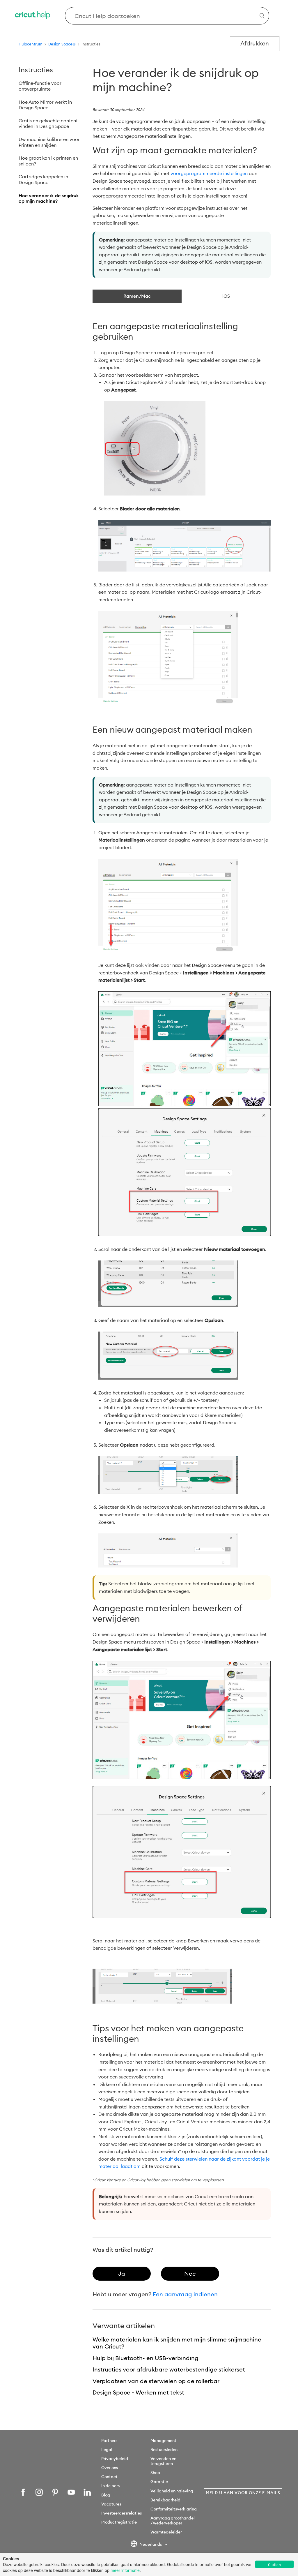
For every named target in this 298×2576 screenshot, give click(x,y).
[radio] (122, 2274)
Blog (106, 2495)
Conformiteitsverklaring (174, 2509)
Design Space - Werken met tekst (138, 2392)
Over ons (110, 2468)
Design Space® (62, 44)
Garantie (159, 2482)
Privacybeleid (115, 2459)
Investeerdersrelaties (121, 2513)
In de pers (110, 2486)
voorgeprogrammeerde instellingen (209, 173)
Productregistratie (119, 2522)
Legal (107, 2450)
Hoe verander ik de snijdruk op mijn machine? (49, 198)
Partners (109, 2441)
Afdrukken (255, 43)
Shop (155, 2473)
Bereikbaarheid (165, 2500)
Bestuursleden (164, 2450)
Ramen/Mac (137, 296)
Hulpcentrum (31, 44)
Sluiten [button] (275, 2564)
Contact (109, 2477)
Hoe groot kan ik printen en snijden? (48, 161)
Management (163, 2441)
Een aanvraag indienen (185, 2294)
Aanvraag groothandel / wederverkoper (173, 2521)
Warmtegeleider (166, 2532)
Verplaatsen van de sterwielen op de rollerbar (156, 2381)
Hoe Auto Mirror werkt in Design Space (45, 105)
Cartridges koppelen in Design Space (43, 179)
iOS (226, 296)
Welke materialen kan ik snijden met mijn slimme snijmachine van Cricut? (177, 2343)
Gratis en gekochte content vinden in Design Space (48, 124)
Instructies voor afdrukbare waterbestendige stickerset (169, 2369)
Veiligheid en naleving (172, 2491)
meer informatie (125, 2570)
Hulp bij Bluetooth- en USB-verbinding (146, 2358)
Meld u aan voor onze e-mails (243, 2493)
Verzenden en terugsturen (163, 2461)
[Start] (33, 16)
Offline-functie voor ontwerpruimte (40, 86)
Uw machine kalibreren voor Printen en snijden (49, 142)
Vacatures (111, 2504)
